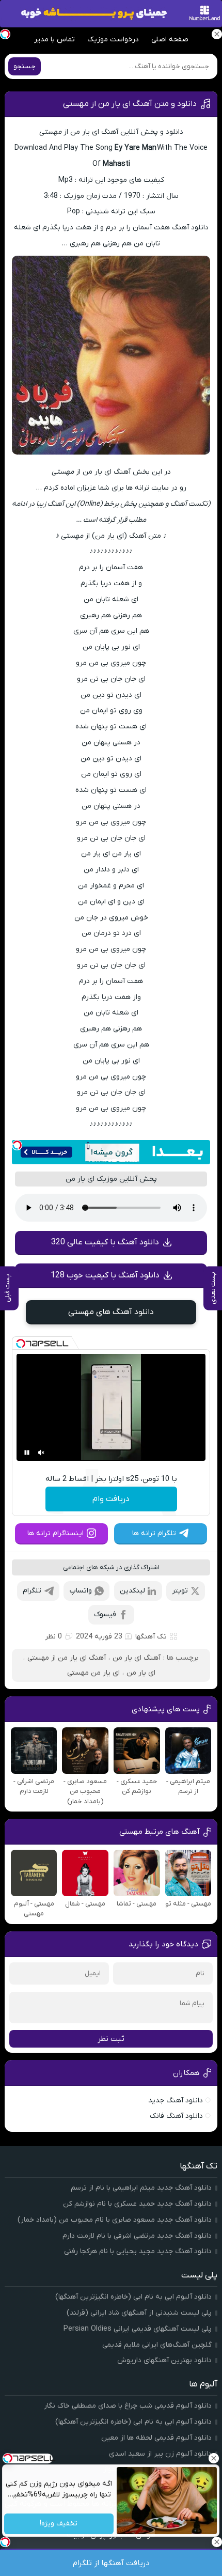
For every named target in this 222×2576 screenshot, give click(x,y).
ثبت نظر (111, 2039)
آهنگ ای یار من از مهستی (67, 1658)
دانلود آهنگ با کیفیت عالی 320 (105, 1242)
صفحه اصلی (170, 40)
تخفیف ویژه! (59, 2524)
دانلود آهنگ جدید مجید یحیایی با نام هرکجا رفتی (138, 2251)
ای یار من (141, 1673)
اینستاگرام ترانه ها (55, 1533)
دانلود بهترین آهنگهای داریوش (164, 2360)
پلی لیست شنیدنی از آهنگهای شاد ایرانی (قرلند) (139, 2313)
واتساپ (81, 1591)
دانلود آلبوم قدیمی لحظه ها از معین (156, 2438)
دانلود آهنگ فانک (176, 2116)
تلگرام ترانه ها (154, 1533)
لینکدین (132, 1591)
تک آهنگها (151, 1637)
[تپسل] (17, 1145)
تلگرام (32, 1591)
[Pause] (27, 1453)
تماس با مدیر (54, 40)
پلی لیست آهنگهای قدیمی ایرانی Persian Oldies (138, 2329)
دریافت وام (111, 1499)
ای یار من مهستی (93, 1673)
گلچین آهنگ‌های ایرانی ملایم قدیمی (157, 2345)
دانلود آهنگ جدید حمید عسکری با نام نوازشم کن (137, 2204)
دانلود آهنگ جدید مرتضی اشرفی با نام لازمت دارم (137, 2236)
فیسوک (105, 1614)
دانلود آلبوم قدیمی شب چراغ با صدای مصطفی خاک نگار (128, 2406)
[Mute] (41, 1453)
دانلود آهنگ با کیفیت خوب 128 (105, 1275)
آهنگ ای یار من (137, 1658)
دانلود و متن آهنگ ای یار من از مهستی (130, 104)
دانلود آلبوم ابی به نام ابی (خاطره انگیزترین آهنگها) (133, 2297)
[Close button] (214, 2458)
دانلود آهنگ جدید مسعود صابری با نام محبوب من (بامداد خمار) (115, 2220)
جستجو (25, 66)
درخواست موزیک (113, 40)
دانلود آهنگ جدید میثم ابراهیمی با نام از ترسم (141, 2188)
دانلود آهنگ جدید (176, 2101)
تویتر (180, 1591)
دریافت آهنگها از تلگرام (111, 2563)
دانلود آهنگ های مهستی (111, 1312)
